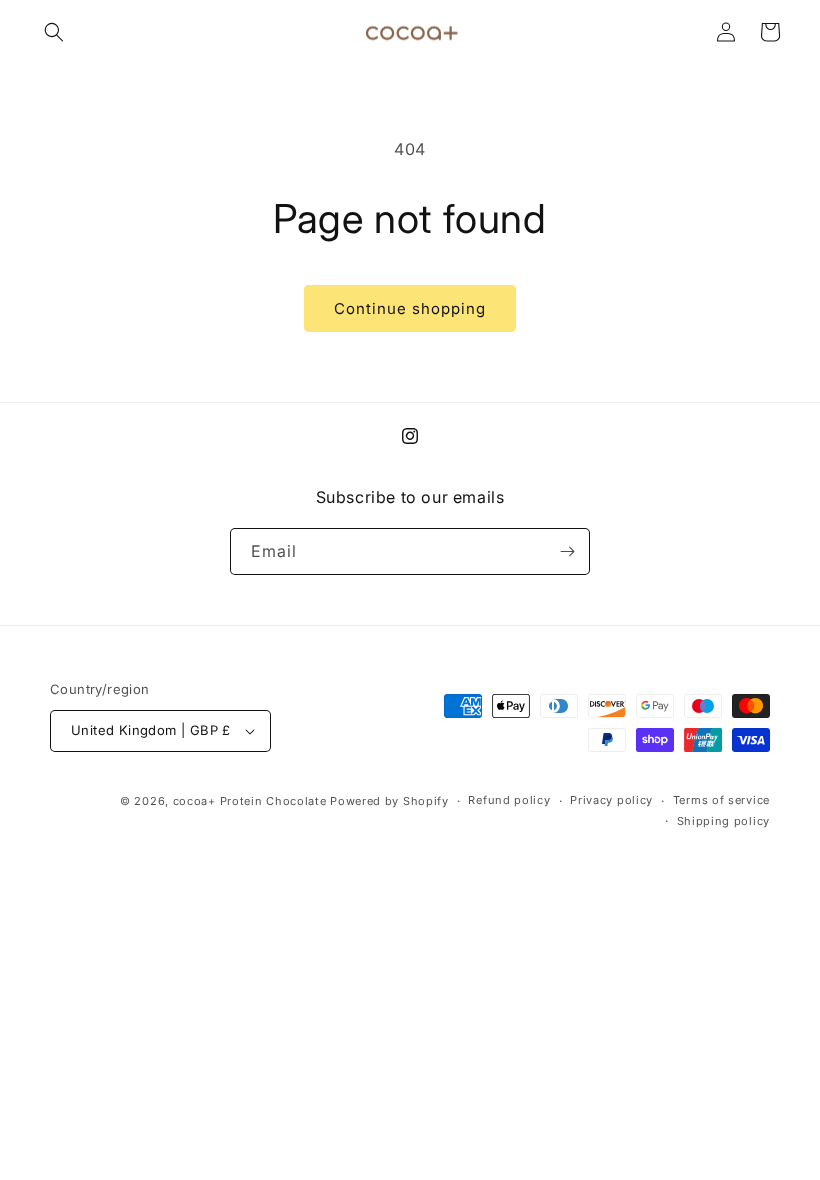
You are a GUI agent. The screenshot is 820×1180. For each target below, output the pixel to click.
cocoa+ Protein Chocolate (250, 801)
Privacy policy (611, 800)
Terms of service (721, 800)
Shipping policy (724, 821)
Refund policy (509, 800)
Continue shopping (410, 308)
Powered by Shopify (389, 801)
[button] (54, 32)
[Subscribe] (567, 551)
